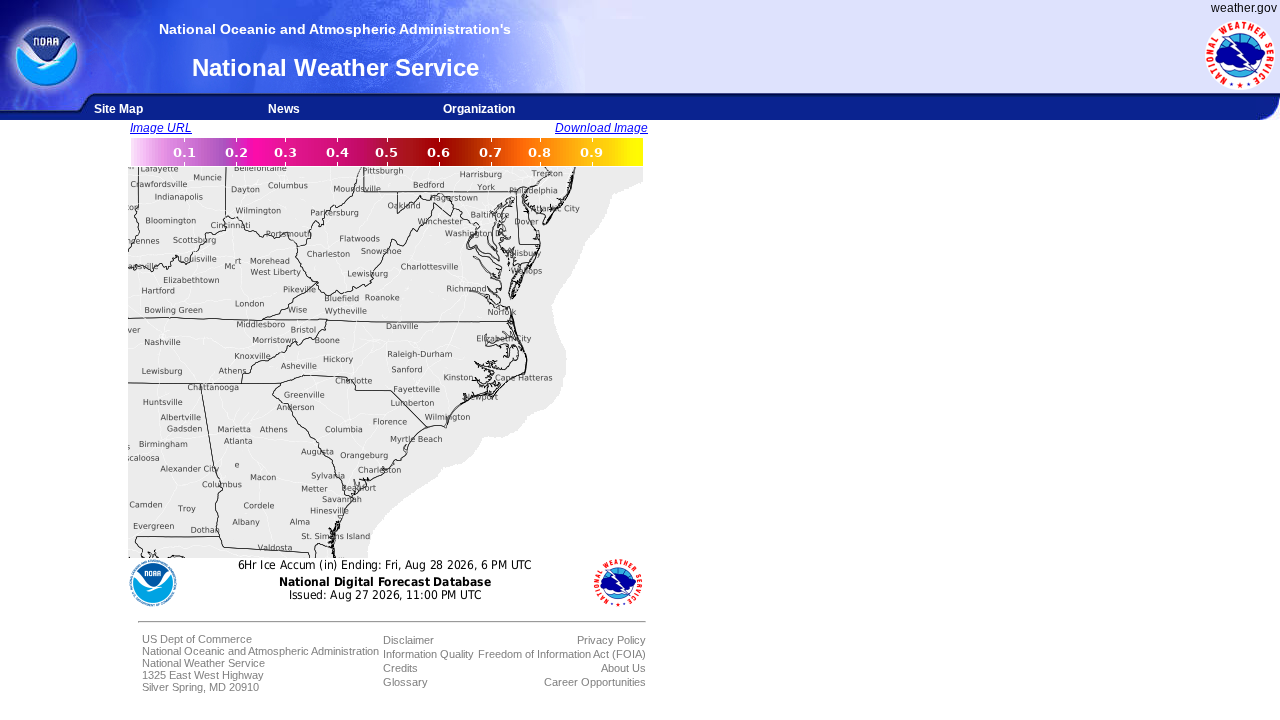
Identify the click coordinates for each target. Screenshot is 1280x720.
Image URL (161, 128)
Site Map (118, 109)
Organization (479, 109)
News (284, 109)
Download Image (601, 128)
